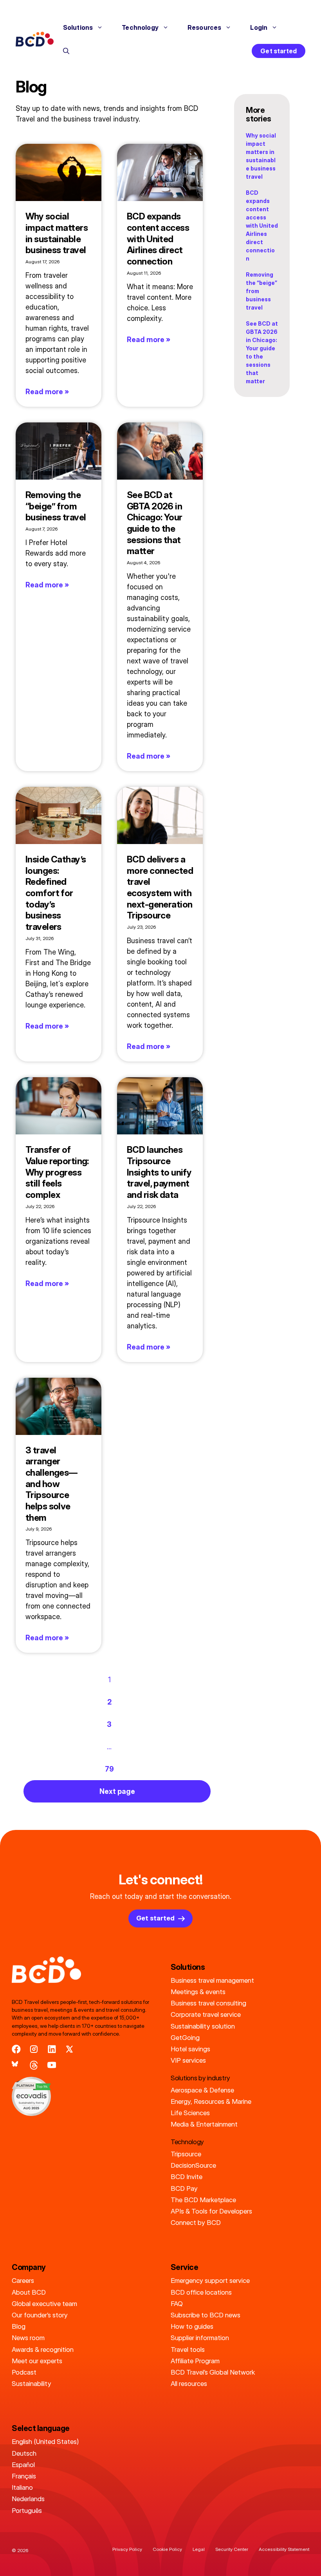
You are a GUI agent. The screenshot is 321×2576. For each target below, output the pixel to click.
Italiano (22, 2487)
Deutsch (24, 2453)
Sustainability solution (203, 2026)
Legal (199, 2549)
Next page (117, 1791)
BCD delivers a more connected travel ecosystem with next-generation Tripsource (160, 887)
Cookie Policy (167, 2549)
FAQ (177, 2303)
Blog (19, 2326)
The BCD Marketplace (203, 2200)
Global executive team (44, 2303)
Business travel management (212, 1980)
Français (24, 2476)
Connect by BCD (196, 2222)
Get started (279, 51)
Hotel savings (190, 2049)
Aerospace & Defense (202, 2090)
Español (23, 2465)
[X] (69, 2049)
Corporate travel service (206, 2014)
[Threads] (34, 2065)
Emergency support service (210, 2280)
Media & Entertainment (204, 2124)
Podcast (24, 2372)
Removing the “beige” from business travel (56, 506)
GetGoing (185, 2037)
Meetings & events (198, 1992)
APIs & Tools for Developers (211, 2211)
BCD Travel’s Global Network (213, 2372)
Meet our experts (37, 2361)
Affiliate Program (195, 2361)
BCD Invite (187, 2177)
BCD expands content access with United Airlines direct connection (158, 239)
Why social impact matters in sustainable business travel (57, 233)
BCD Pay (184, 2188)
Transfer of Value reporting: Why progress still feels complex (57, 1172)
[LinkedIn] (52, 2049)
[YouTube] (52, 2065)
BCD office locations (201, 2292)
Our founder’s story (40, 2315)
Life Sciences (190, 2113)
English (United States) (45, 2441)
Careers (23, 2280)
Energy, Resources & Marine (211, 2101)
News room (28, 2338)
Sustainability (32, 2383)
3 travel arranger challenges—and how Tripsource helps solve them (51, 1484)
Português (27, 2510)
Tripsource (186, 2154)
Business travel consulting (208, 2003)
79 (109, 1769)
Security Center (232, 2549)
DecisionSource (193, 2165)
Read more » (47, 392)
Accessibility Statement (284, 2549)
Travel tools (188, 2349)
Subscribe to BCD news (206, 2315)
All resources (189, 2383)
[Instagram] (34, 2049)
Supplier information (200, 2338)
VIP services (188, 2060)
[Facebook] (16, 2049)
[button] (66, 51)
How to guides (192, 2326)
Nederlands (28, 2499)
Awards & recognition (43, 2349)
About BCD (29, 2292)
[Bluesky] (16, 2065)
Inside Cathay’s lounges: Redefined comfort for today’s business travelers (56, 893)
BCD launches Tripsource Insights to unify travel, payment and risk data (159, 1172)
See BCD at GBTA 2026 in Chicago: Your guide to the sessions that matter (155, 523)
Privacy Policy (127, 2549)
